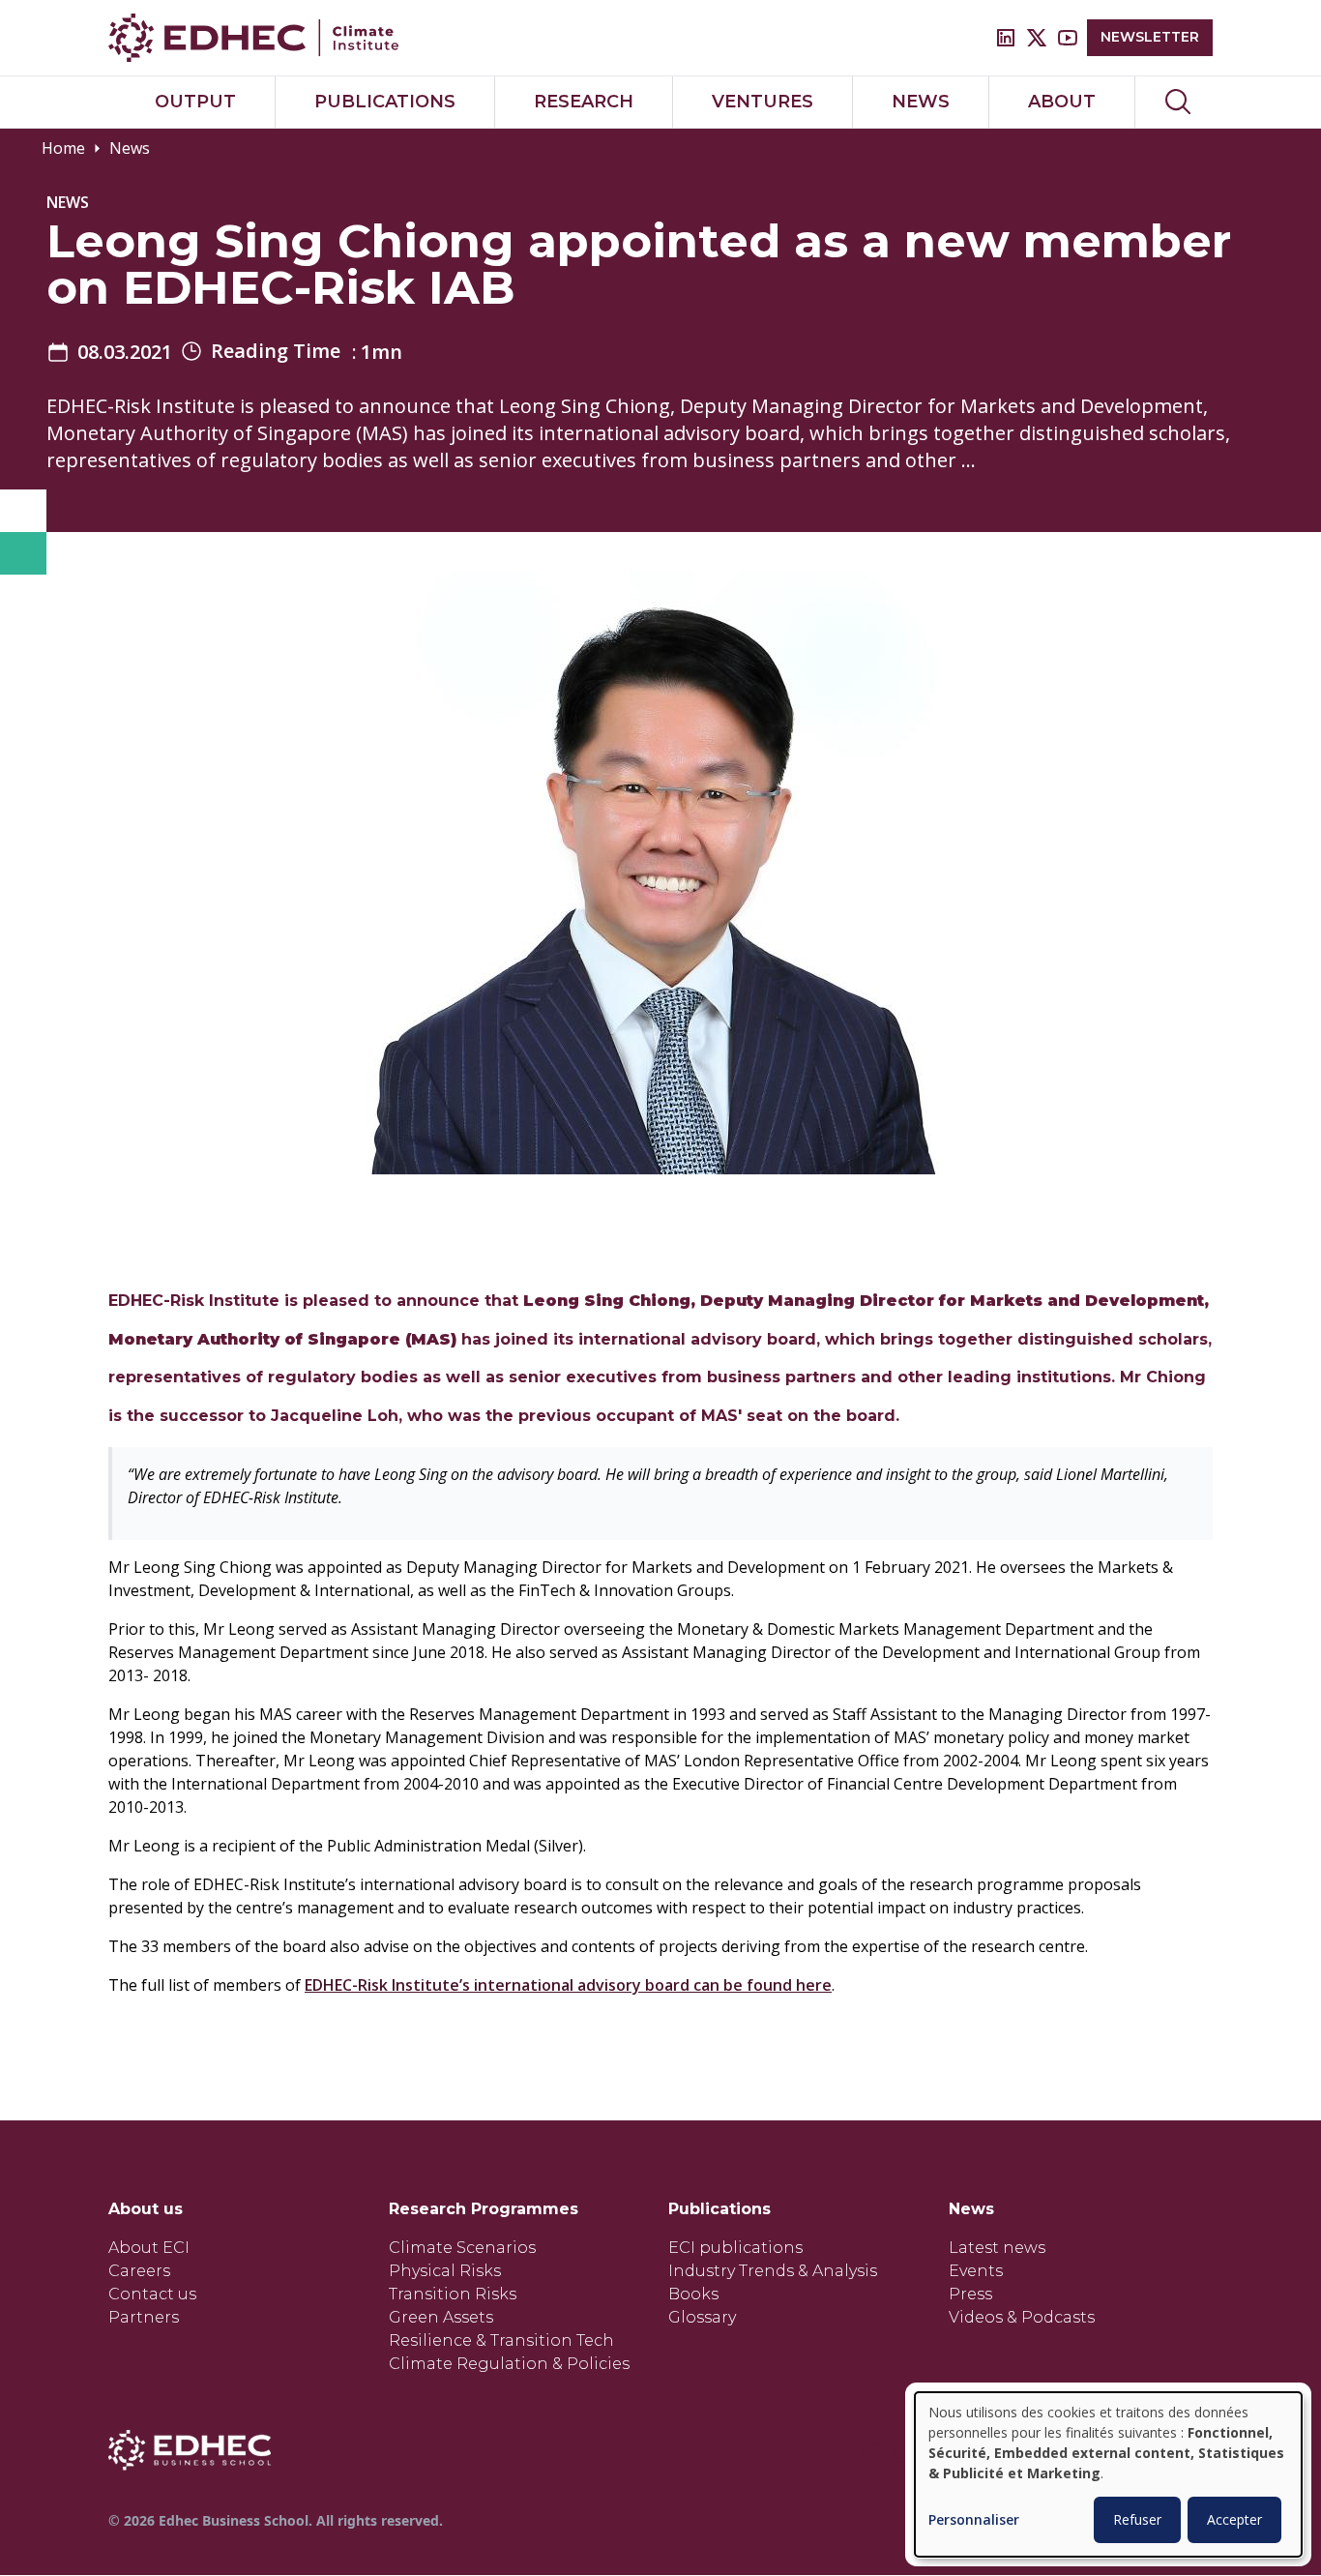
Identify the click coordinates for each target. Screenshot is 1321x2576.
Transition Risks (453, 2294)
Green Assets (441, 2317)
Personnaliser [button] (974, 2520)
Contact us (152, 2294)
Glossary (702, 2317)
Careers (139, 2271)
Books (693, 2294)
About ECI (149, 2248)
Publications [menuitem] (385, 102)
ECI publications (735, 2248)
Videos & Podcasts (1022, 2317)
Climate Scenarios (462, 2248)
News (130, 148)
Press (970, 2294)
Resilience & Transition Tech (501, 2340)
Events (976, 2271)
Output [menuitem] (195, 102)
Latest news (997, 2248)
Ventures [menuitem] (763, 102)
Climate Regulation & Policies (509, 2364)
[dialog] (1108, 2474)
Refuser (1137, 2519)
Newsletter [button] (1150, 37)
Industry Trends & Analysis (773, 2271)
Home (63, 148)
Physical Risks (445, 2271)
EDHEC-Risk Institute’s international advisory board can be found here (568, 1985)
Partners (144, 2317)
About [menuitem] (1062, 102)
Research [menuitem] (584, 102)
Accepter (1234, 2519)
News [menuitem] (921, 102)
